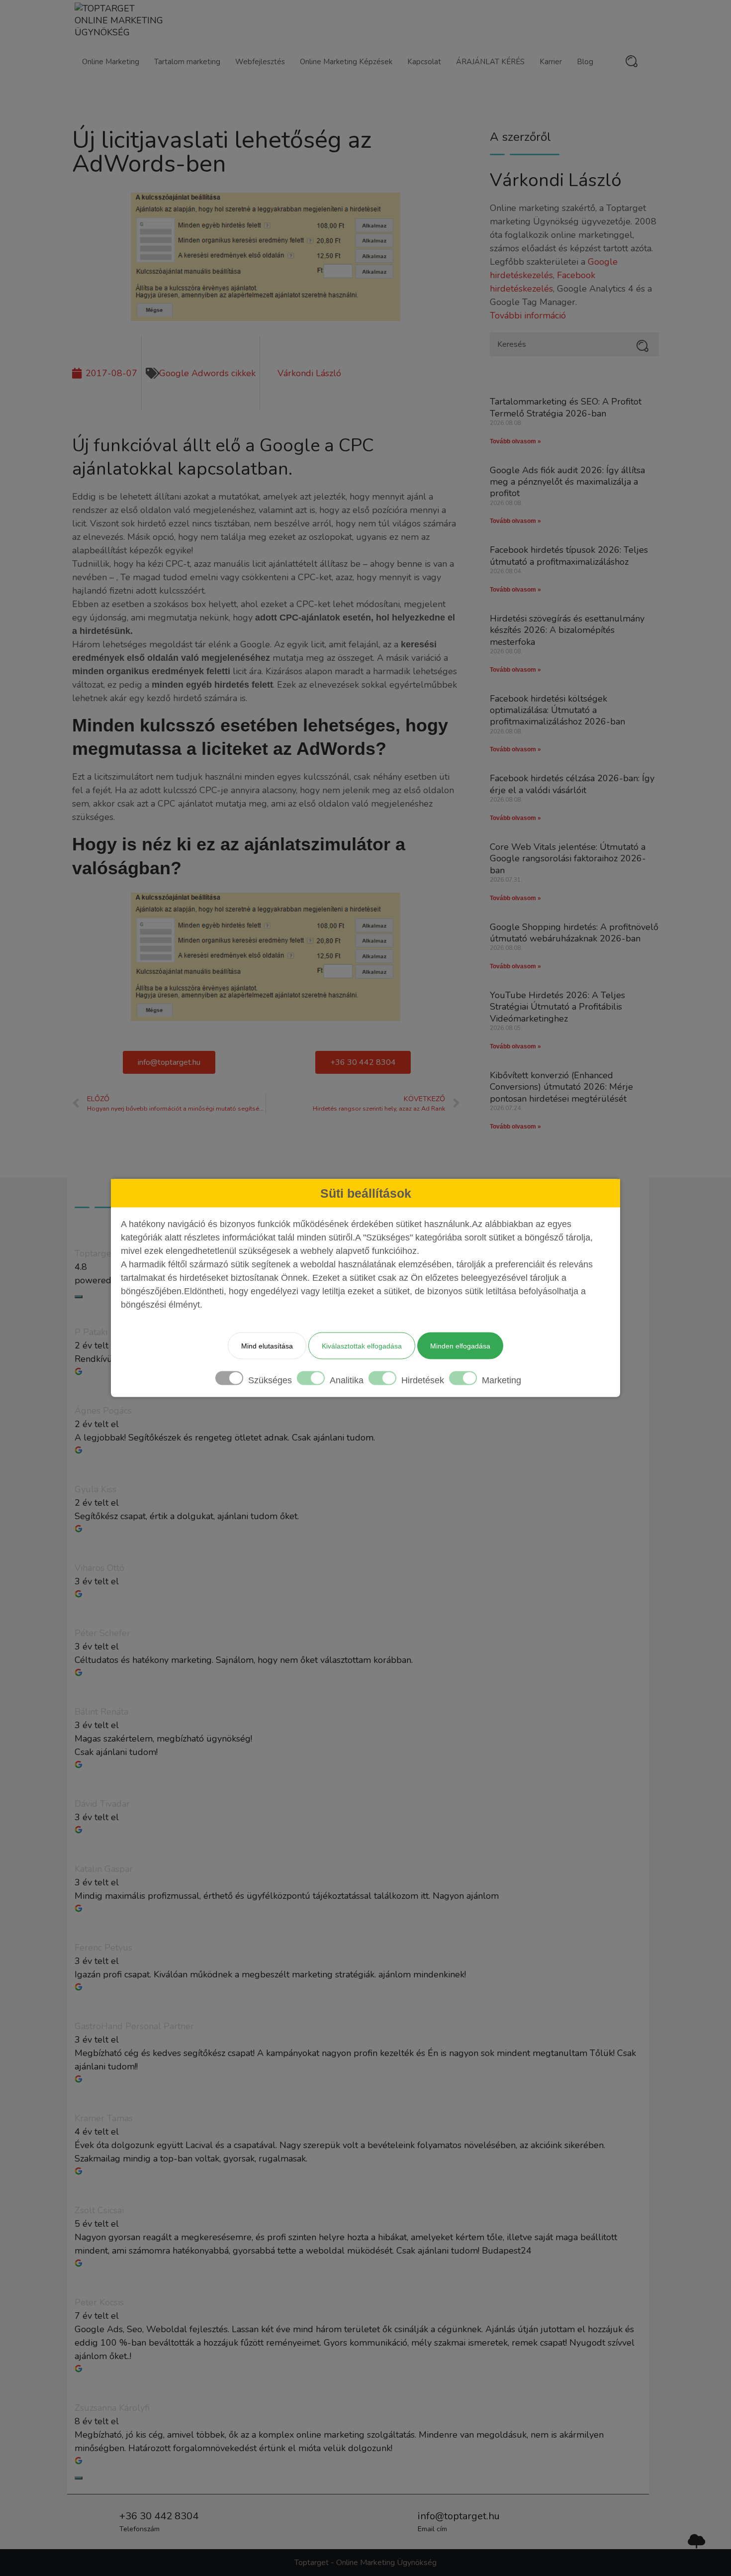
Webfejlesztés (260, 62)
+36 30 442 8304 (159, 2516)
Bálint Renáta (101, 1712)
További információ (528, 315)
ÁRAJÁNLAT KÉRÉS (490, 62)
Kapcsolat (424, 62)
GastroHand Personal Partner (134, 2026)
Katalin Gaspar (104, 1869)
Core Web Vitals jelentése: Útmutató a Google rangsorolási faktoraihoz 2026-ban (568, 859)
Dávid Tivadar (102, 1804)
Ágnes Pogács (103, 1411)
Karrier (551, 62)
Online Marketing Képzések (346, 62)
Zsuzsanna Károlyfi (112, 2408)
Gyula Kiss (95, 1489)
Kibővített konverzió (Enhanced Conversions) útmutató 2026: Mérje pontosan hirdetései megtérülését (561, 1087)
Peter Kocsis (99, 2302)
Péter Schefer (102, 1633)
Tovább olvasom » (515, 441)
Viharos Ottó (99, 1568)
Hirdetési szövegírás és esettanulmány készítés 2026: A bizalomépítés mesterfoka (567, 630)
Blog (585, 62)
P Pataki (91, 1332)
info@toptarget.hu (459, 2516)
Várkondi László (556, 180)
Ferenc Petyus (103, 1948)
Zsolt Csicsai (99, 2210)
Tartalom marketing (187, 62)
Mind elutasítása (267, 1346)
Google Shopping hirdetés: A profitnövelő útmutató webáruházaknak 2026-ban (574, 933)
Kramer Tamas (104, 2118)
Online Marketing (111, 62)
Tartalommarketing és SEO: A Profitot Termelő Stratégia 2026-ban (566, 407)
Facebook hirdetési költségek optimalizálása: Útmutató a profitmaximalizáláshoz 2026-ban (557, 710)
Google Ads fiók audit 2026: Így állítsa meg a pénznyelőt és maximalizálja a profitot (567, 482)
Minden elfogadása (460, 1346)
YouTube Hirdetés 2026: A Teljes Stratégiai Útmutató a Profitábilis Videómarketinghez (557, 1007)
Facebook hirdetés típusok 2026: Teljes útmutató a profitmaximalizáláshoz (569, 556)
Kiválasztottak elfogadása (362, 1346)
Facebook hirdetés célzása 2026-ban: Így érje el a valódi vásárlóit (572, 784)
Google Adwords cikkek (207, 373)
